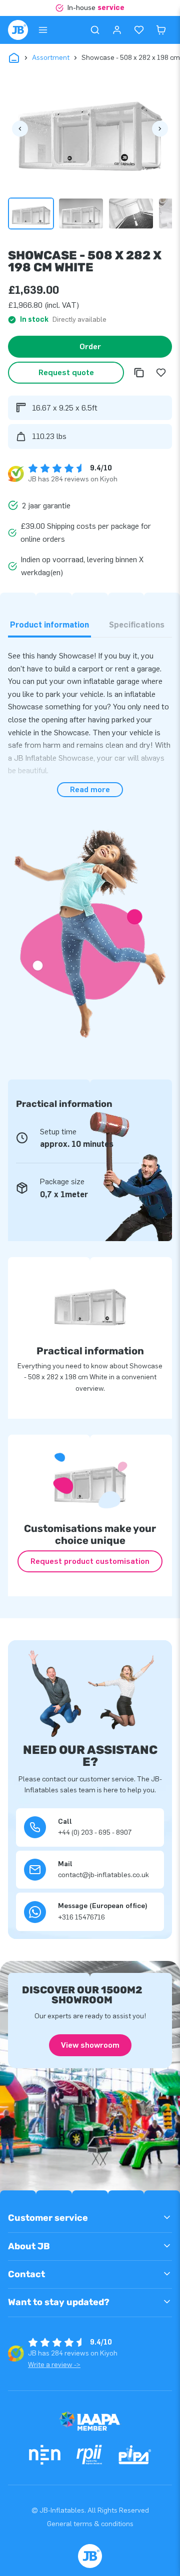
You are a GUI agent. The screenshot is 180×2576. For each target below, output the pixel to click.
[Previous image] (20, 129)
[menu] (43, 30)
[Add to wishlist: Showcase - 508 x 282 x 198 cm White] (161, 373)
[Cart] (161, 30)
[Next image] (160, 129)
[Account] (117, 30)
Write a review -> (54, 2365)
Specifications (137, 625)
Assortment (51, 58)
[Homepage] (18, 30)
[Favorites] (139, 30)
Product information (49, 625)
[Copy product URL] (139, 373)
